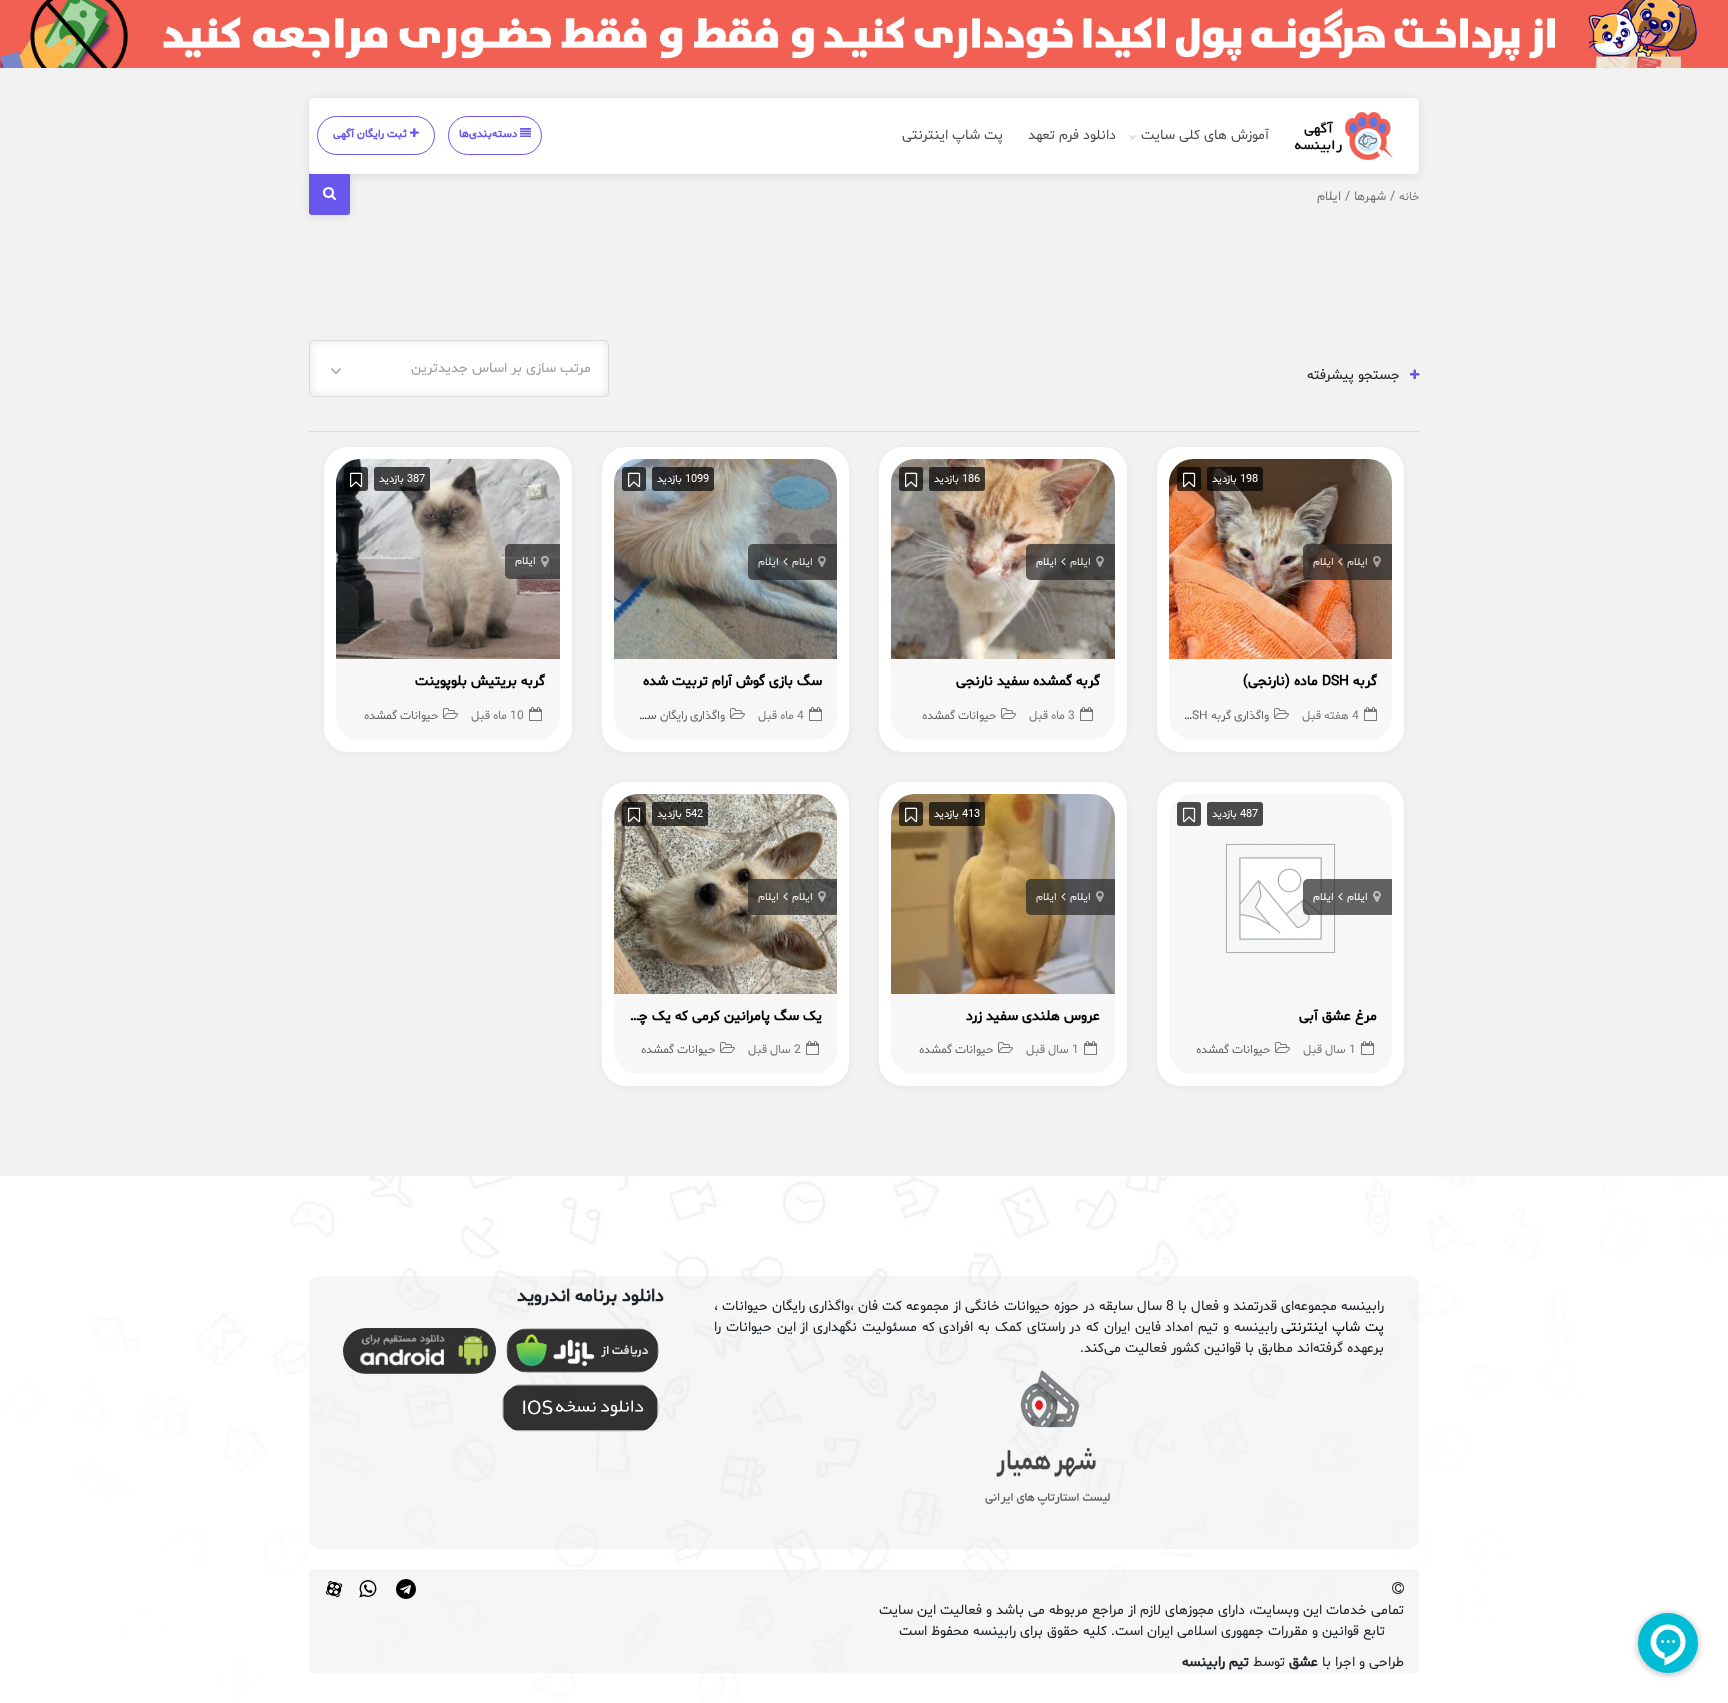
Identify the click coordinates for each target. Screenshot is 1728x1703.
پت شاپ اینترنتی (952, 135)
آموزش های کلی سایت (1205, 135)
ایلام (1357, 562)
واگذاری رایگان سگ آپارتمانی (659, 716)
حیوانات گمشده (959, 716)
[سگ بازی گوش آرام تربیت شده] (726, 564)
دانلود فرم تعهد (1072, 135)
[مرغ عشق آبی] (1281, 898)
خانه (1409, 197)
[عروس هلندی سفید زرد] (1003, 898)
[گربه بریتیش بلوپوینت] (448, 564)
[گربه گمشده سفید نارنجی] (1003, 564)
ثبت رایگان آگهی (371, 134)
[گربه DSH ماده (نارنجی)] (1281, 564)
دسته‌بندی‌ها (489, 134)
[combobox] (459, 368)
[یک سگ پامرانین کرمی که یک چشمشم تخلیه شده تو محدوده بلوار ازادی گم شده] (726, 898)
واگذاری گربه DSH (1226, 716)
